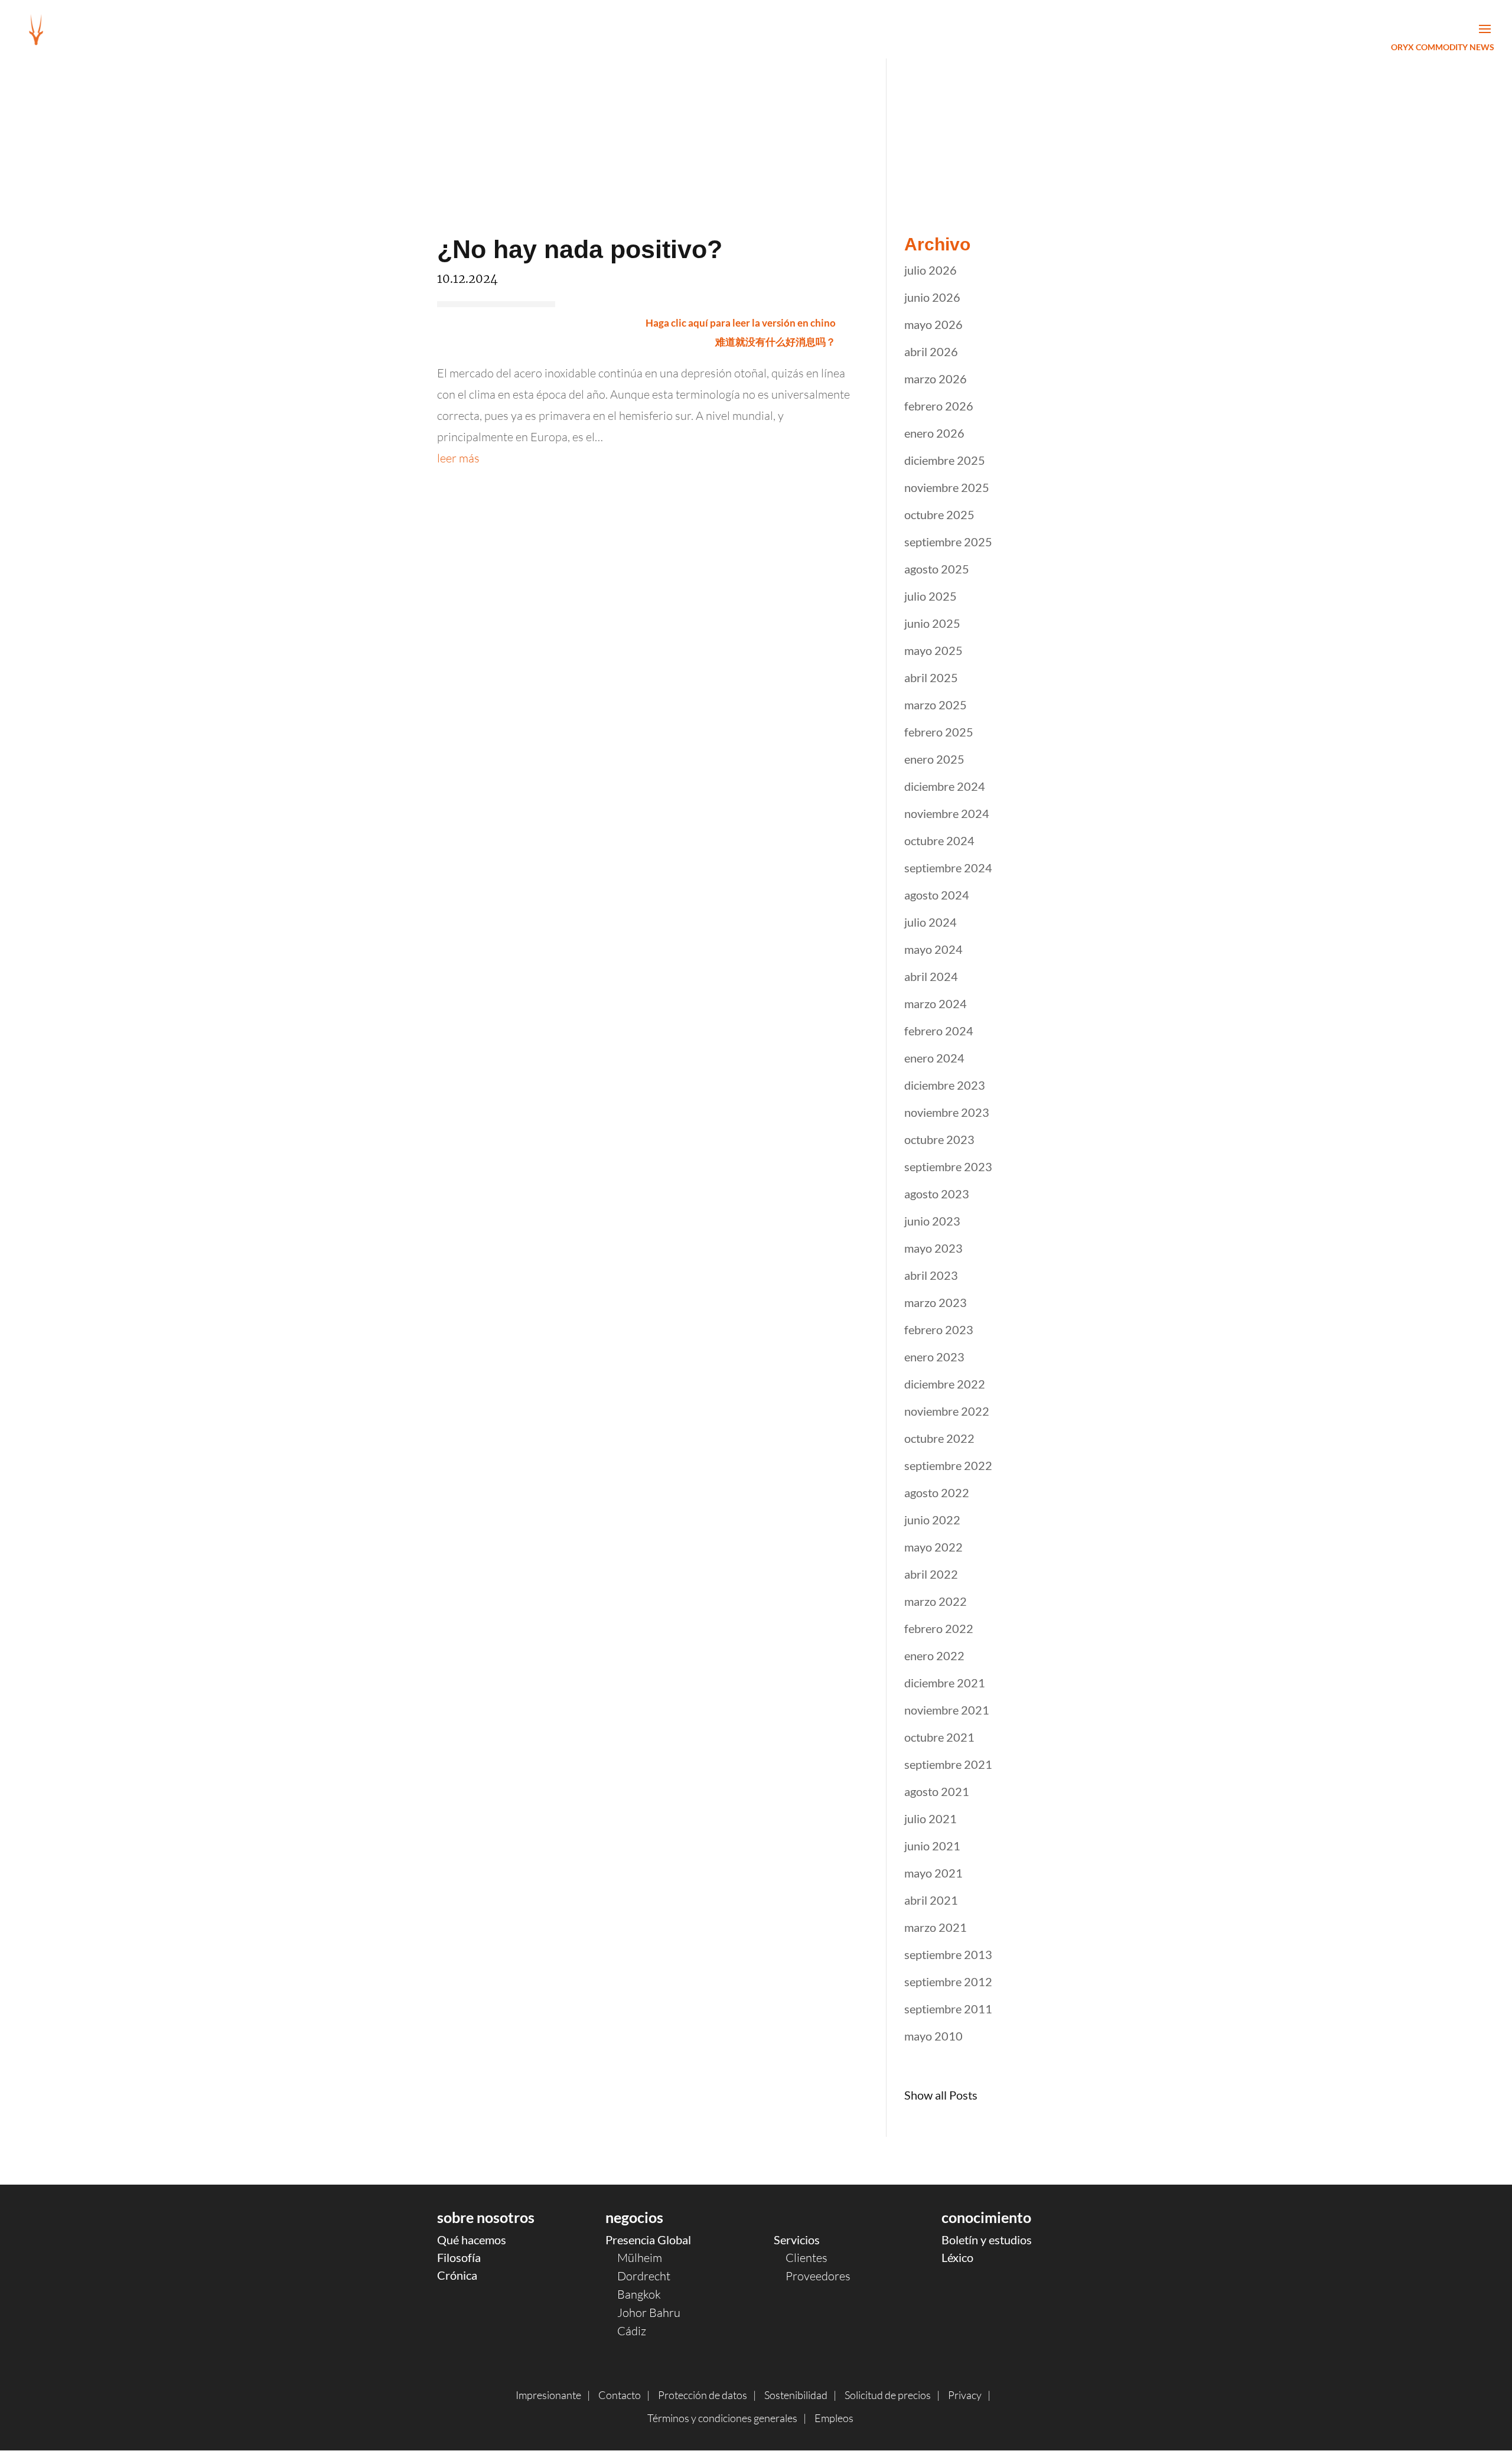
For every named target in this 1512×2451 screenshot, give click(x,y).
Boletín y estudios (987, 2240)
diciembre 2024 (945, 786)
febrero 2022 (939, 1628)
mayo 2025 (933, 650)
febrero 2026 (939, 406)
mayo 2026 (933, 324)
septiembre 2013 (948, 1954)
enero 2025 (934, 759)
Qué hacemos (472, 2240)
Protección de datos (703, 2395)
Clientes (806, 2258)
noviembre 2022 (947, 1411)
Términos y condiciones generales (722, 2418)
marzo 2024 (936, 1003)
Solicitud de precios (888, 2395)
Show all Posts (941, 2095)
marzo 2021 (936, 1927)
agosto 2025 (937, 569)
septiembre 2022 (948, 1465)
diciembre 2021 (945, 1683)
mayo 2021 (933, 1873)
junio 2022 (932, 1520)
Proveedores (818, 2276)
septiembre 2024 (948, 868)
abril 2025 (931, 677)
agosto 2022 (937, 1492)
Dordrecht (644, 2276)
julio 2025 (931, 596)
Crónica (457, 2275)
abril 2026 (931, 351)
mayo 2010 (933, 2036)
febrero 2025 (939, 732)
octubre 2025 (939, 514)
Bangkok (639, 2294)
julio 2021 (931, 1818)
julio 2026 (931, 270)
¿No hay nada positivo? (580, 249)
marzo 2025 (936, 705)
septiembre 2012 (948, 1981)
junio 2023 (932, 1221)
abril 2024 (931, 976)
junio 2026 (932, 297)
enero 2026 (934, 433)
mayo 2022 (933, 1547)
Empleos (834, 2418)
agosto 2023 (937, 1194)
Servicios (797, 2240)
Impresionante (548, 2395)
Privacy (965, 2395)
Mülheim (640, 2258)
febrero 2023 (939, 1329)
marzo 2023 (936, 1302)
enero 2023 (934, 1357)
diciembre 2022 (945, 1384)
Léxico (957, 2257)
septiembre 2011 (948, 2009)
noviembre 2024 (947, 813)
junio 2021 (932, 1846)
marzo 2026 (936, 379)
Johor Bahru (649, 2313)
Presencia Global (648, 2240)
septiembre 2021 (948, 1764)
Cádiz (632, 2331)
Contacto (620, 2395)
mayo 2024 (933, 949)
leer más (458, 458)
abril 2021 (931, 1900)
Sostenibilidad (796, 2395)
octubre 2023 (939, 1139)
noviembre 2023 (947, 1112)
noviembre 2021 (947, 1710)
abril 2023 (931, 1275)
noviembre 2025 (947, 487)
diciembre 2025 (945, 460)
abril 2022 (931, 1574)
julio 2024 (931, 922)
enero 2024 (934, 1058)
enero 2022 (934, 1655)
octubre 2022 (939, 1438)
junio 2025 (932, 623)
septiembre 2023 (948, 1166)
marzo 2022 (936, 1601)
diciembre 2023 (945, 1085)
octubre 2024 (939, 840)
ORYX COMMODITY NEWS (1443, 47)
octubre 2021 (939, 1737)
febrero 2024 (939, 1031)
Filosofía (459, 2257)
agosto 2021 (937, 1791)
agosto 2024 (937, 895)
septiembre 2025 (948, 542)
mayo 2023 (933, 1248)
